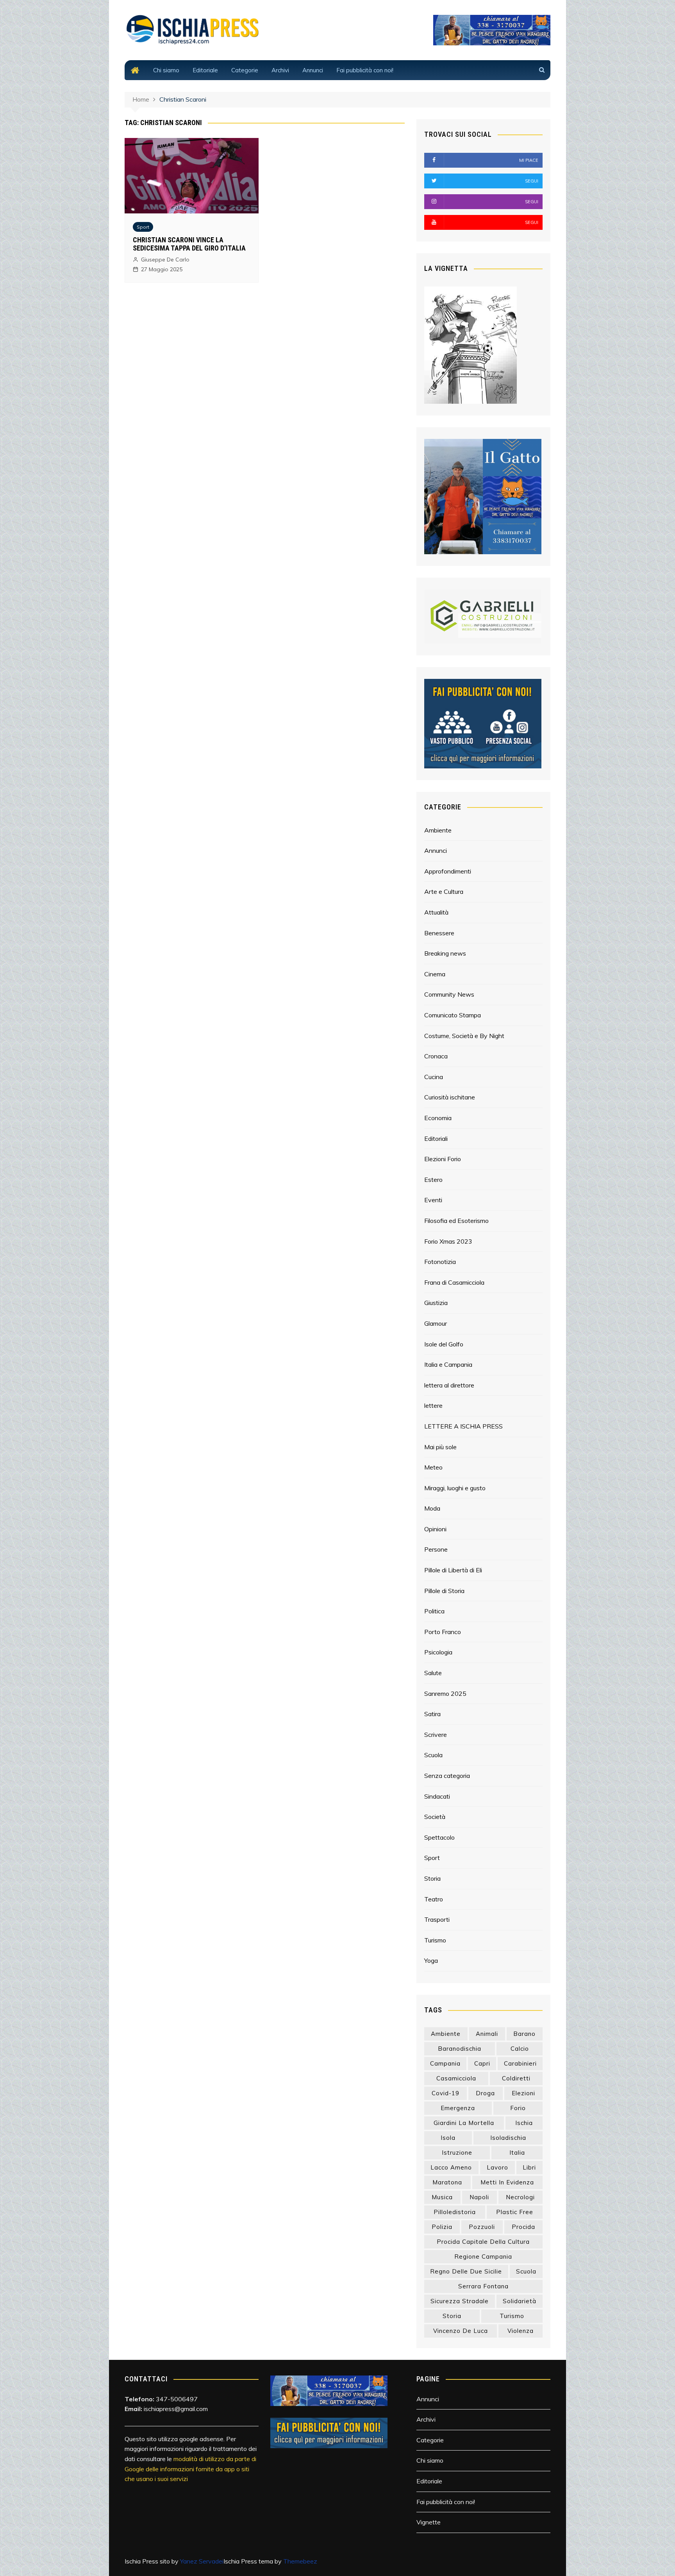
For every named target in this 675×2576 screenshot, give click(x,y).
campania (445, 2063)
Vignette (429, 2522)
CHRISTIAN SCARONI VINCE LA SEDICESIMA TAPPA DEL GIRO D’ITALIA (189, 244)
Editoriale (205, 70)
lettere (433, 1405)
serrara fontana (483, 2286)
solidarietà (520, 2301)
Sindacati (437, 1796)
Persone (436, 1549)
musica (442, 2197)
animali (487, 2034)
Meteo (433, 1467)
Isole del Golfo (444, 1344)
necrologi (520, 2197)
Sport (143, 227)
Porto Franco (443, 1632)
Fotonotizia (440, 1262)
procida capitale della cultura (483, 2242)
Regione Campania (483, 2256)
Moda (432, 1508)
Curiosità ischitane (450, 1097)
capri (482, 2063)
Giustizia (436, 1303)
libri (529, 2167)
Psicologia (438, 1652)
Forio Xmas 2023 (448, 1241)
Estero (433, 1180)
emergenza (458, 2108)
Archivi (280, 70)
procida (523, 2227)
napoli (479, 2197)
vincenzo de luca (461, 2331)
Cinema (435, 974)
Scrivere (436, 1735)
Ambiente (438, 830)
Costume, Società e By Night (464, 1036)
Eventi (433, 1200)
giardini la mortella (464, 2123)
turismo (512, 2316)
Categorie (245, 70)
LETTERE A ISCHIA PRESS (463, 1426)
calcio (520, 2049)
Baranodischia (460, 2049)
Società (435, 1817)
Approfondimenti (448, 871)
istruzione (457, 2153)
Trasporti (437, 1919)
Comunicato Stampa (453, 1015)
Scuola (433, 1755)
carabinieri (520, 2063)
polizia (442, 2227)
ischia (524, 2123)
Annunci (313, 70)
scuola (526, 2271)
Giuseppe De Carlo (165, 260)
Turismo (435, 1940)
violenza (521, 2331)
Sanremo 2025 (445, 1693)
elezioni (523, 2093)
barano (524, 2034)
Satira (432, 1714)
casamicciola (456, 2078)
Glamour (436, 1323)
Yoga (431, 1960)
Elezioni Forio (443, 1159)
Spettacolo (439, 1837)
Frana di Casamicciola (454, 1282)
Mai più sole (440, 1447)
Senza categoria (447, 1776)
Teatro (434, 1899)
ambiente (446, 2034)
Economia (438, 1118)
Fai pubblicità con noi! (365, 70)
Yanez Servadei (202, 2561)
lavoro (497, 2167)
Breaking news (445, 953)
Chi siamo (166, 70)
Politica (434, 1611)
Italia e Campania (448, 1364)
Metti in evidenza (507, 2182)
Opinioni (435, 1529)
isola (448, 2138)
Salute (433, 1673)
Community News (449, 994)
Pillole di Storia (444, 1591)
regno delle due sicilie (466, 2271)
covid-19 (446, 2093)
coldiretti (516, 2078)
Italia (517, 2153)
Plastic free (515, 2212)
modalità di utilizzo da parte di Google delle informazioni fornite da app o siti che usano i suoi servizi (190, 2469)
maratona (447, 2182)
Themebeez (300, 2561)
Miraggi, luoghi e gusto (455, 1488)
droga (485, 2093)
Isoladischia (508, 2138)
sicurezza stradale (460, 2301)
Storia (432, 1878)
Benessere (439, 933)
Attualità (436, 912)
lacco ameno (451, 2167)
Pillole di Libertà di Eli (453, 1570)
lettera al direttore (449, 1385)
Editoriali (436, 1139)
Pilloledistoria (455, 2212)
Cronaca (436, 1056)
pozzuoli (482, 2227)
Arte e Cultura (444, 891)
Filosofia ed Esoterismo (456, 1221)
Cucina (434, 1077)
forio (518, 2108)
